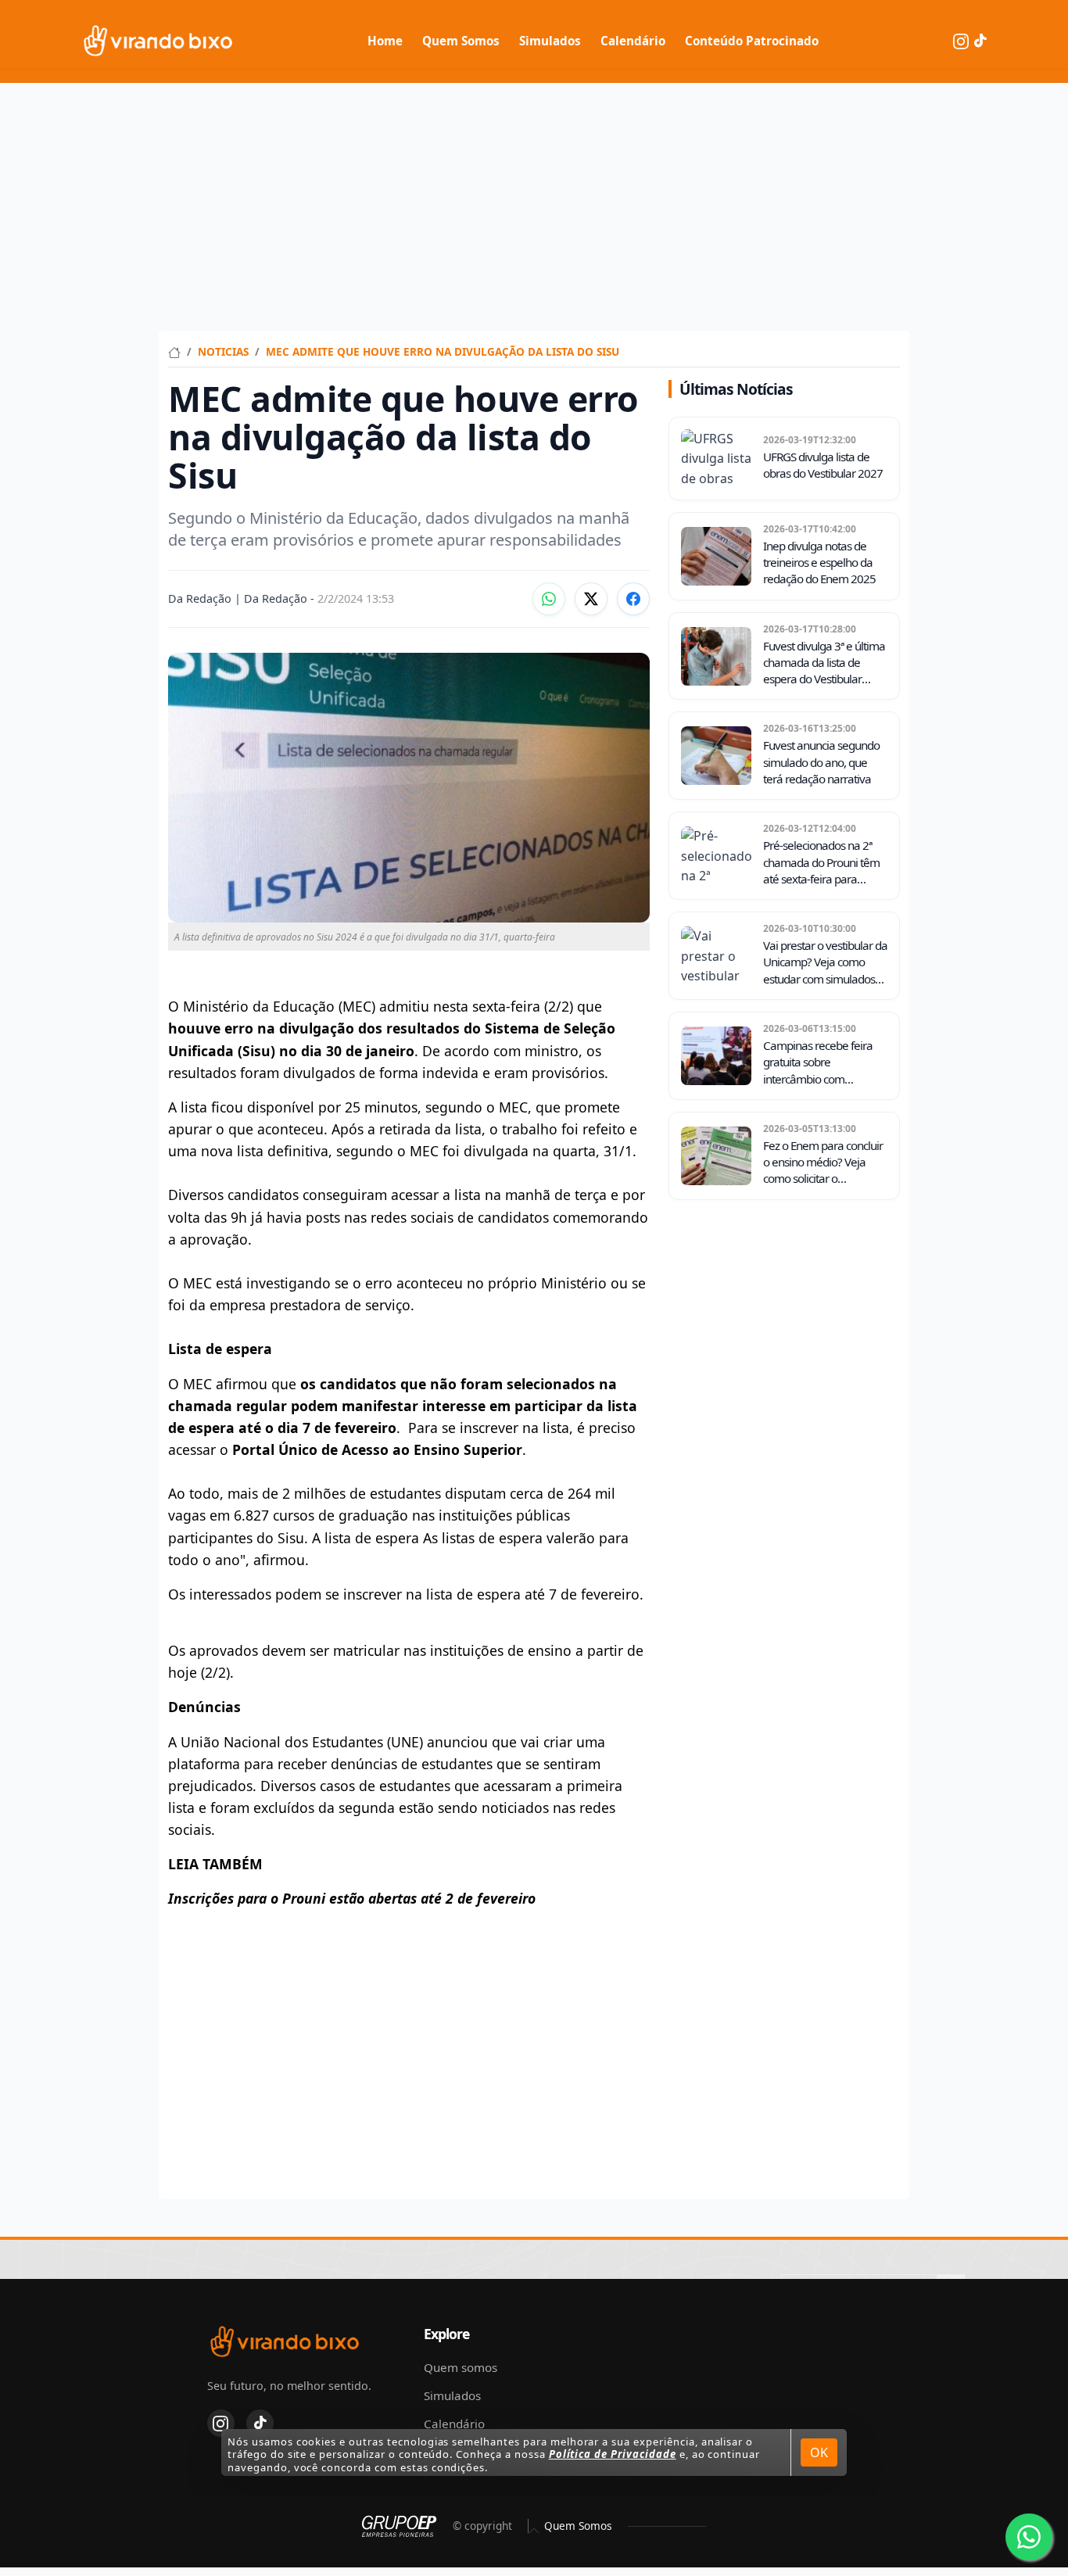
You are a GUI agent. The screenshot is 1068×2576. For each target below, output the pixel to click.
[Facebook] (633, 599)
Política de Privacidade (613, 2454)
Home (385, 41)
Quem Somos (461, 41)
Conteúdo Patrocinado (752, 41)
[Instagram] (962, 40)
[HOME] (174, 351)
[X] (591, 599)
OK (819, 2452)
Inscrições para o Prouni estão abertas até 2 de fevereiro (352, 1898)
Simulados (550, 41)
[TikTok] (980, 40)
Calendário (633, 41)
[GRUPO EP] (399, 2526)
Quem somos (461, 2367)
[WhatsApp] (549, 599)
